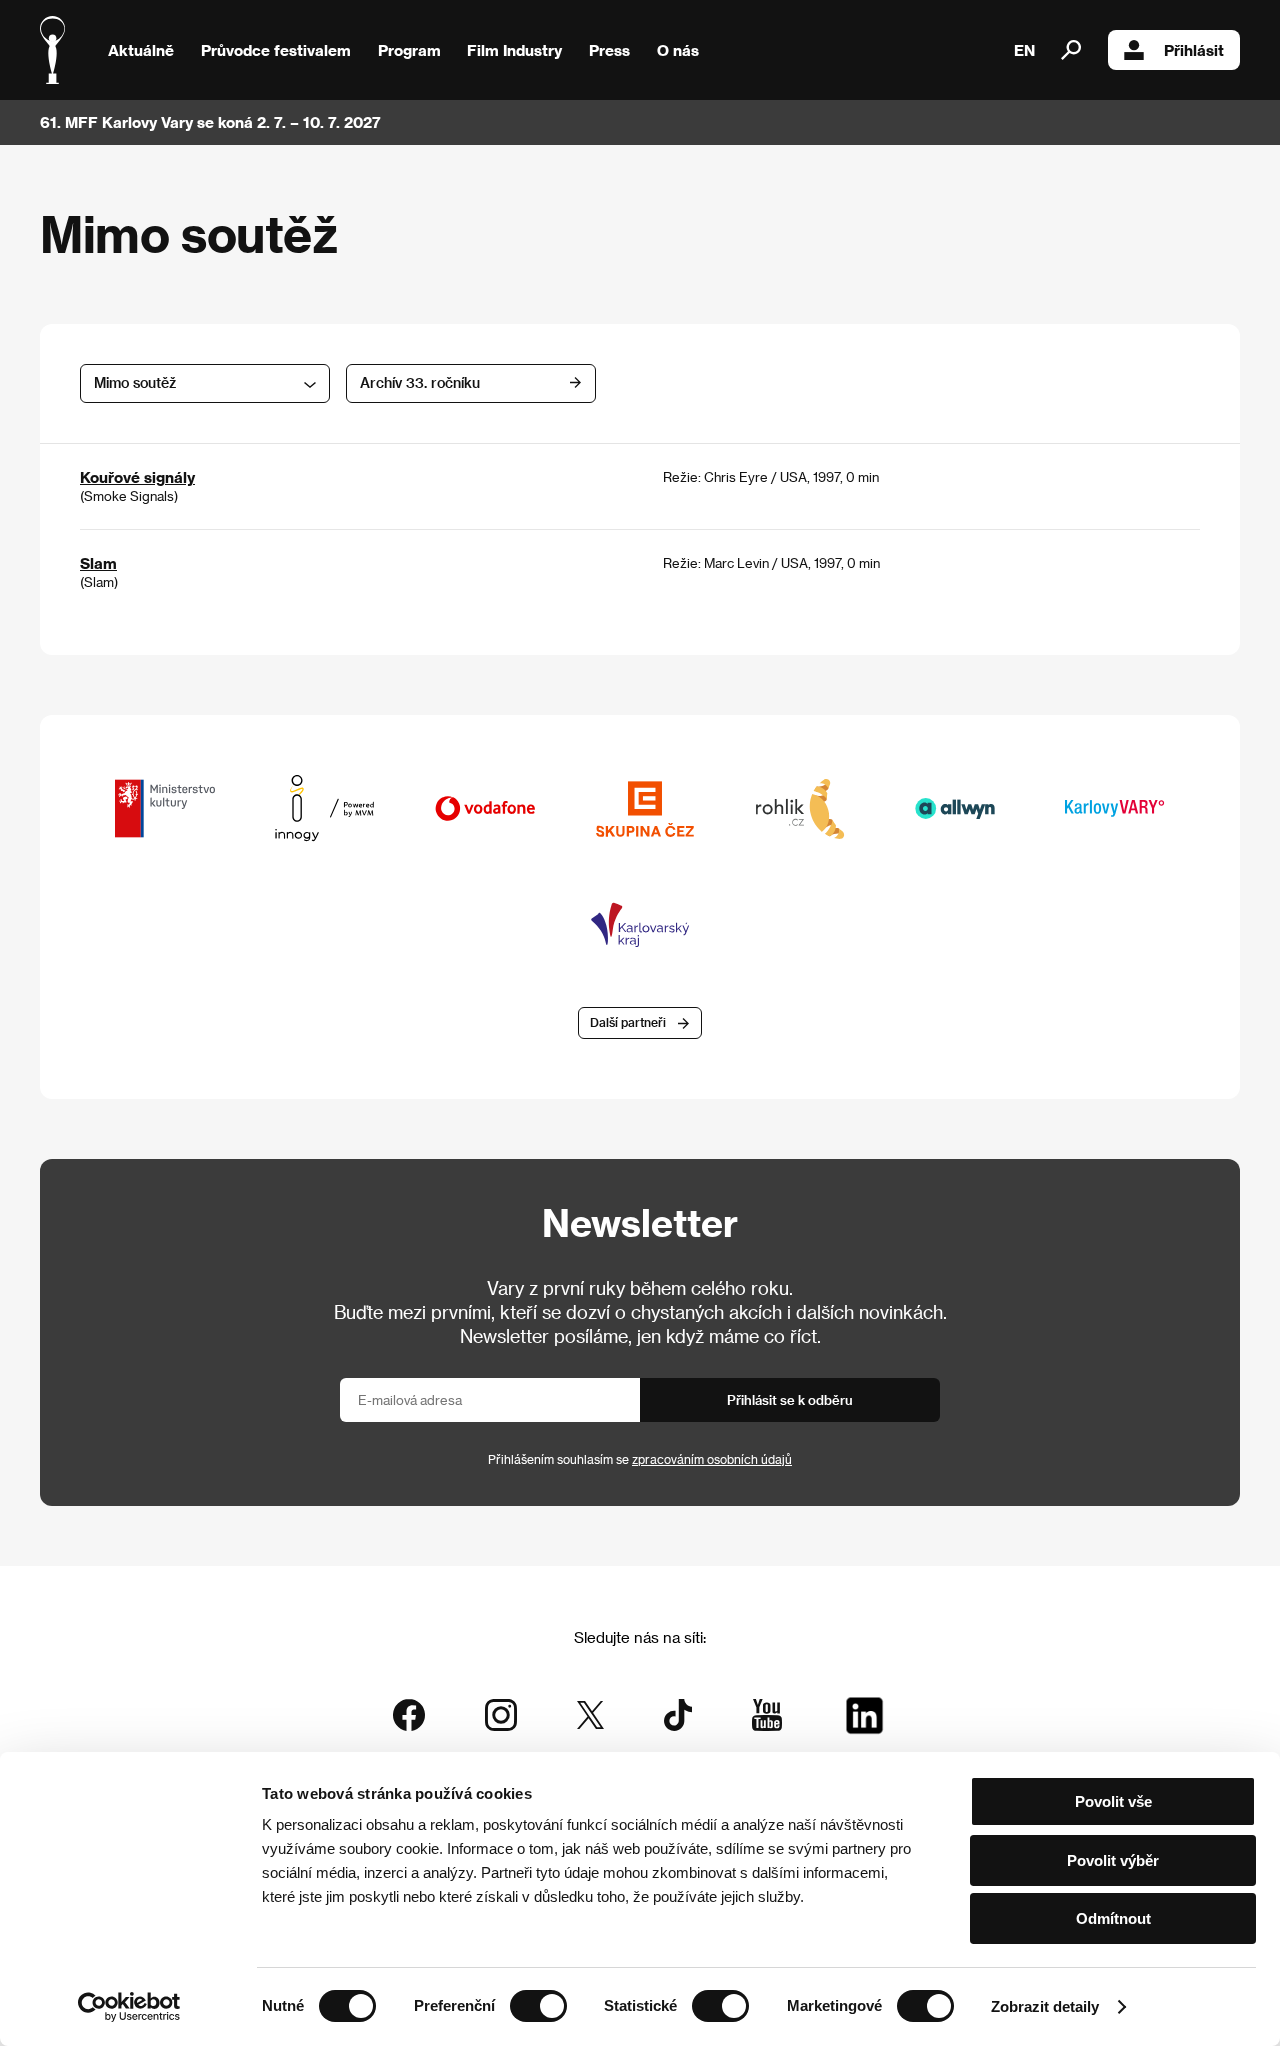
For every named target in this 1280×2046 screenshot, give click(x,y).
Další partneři (628, 1022)
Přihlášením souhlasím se (640, 1459)
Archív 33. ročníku (420, 382)
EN (1024, 50)
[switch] (538, 2006)
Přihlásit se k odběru (790, 1399)
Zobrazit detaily (1045, 2006)
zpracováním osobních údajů (712, 1459)
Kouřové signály (137, 477)
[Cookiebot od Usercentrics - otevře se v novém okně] (129, 2007)
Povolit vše (1113, 1801)
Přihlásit (1194, 50)
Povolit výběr (1113, 1860)
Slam (98, 563)
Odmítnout (1113, 1918)
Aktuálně (141, 50)
